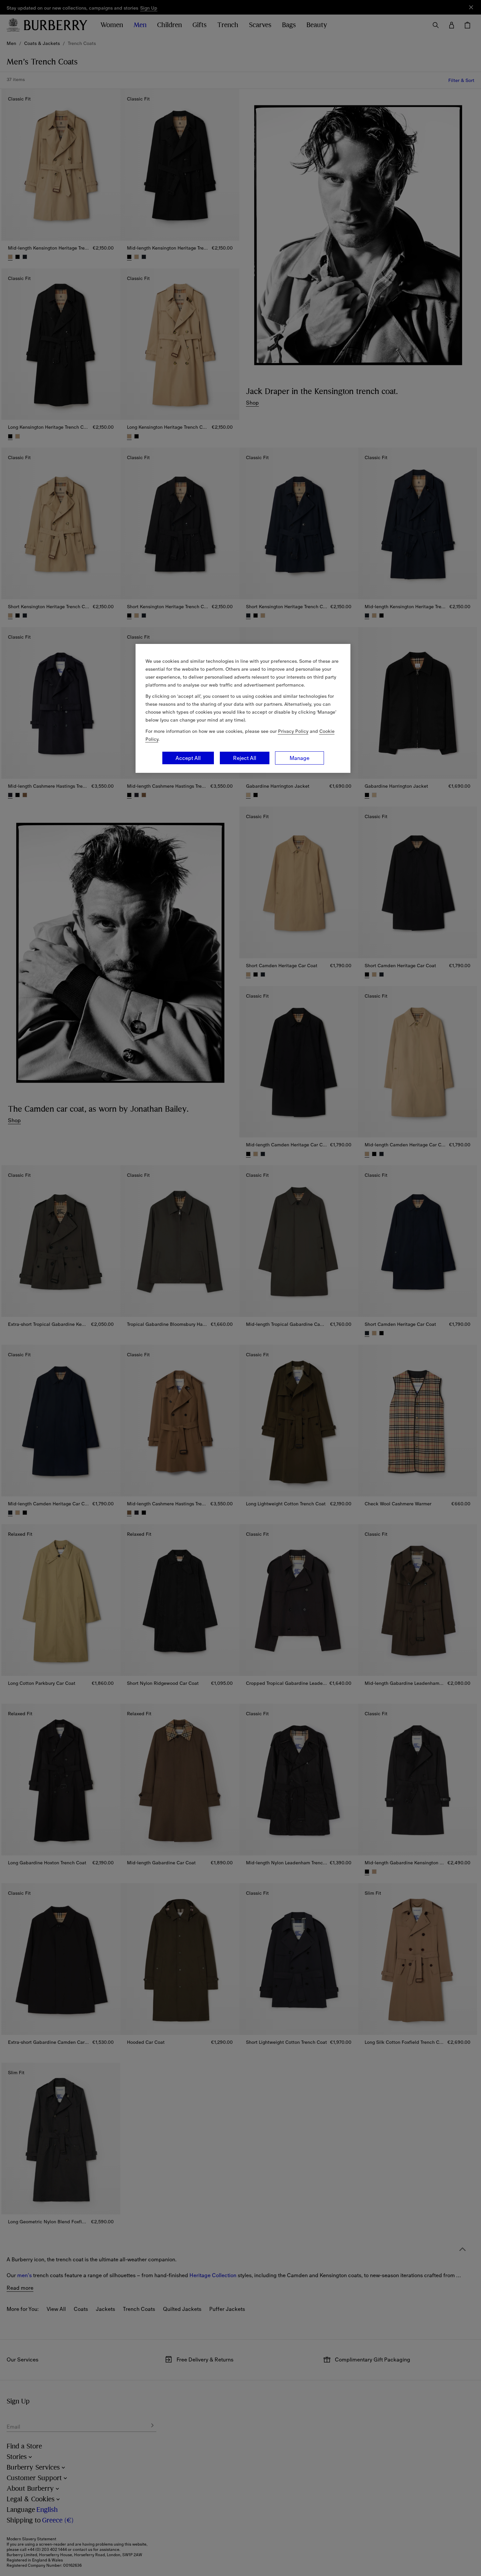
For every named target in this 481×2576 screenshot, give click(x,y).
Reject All (245, 758)
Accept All (188, 758)
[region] (243, 708)
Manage (300, 758)
